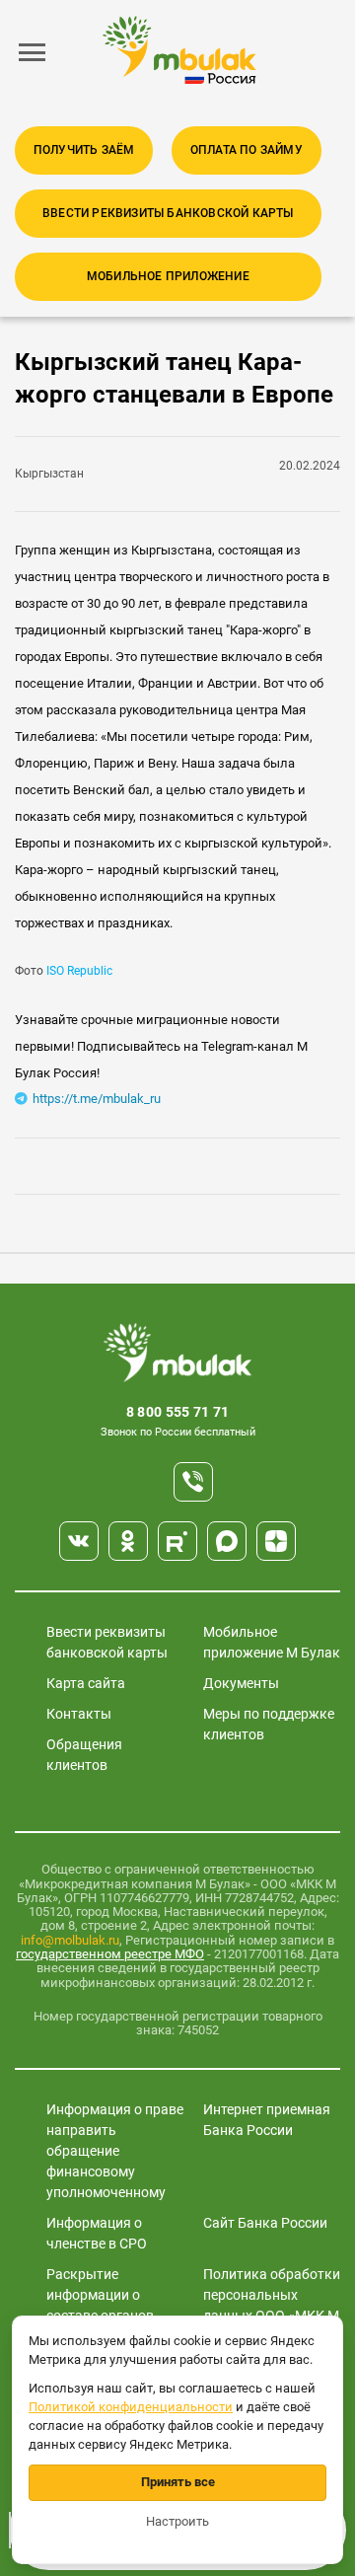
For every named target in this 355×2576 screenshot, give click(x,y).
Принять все (178, 2482)
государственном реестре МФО (110, 1954)
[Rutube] (177, 1541)
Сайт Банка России (265, 2223)
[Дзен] (276, 1541)
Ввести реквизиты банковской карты (168, 213)
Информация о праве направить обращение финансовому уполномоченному (115, 2151)
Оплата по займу (247, 150)
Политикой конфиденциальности (131, 2407)
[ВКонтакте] (79, 1541)
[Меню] (33, 52)
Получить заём (84, 150)
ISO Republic (78, 971)
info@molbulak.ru (70, 1940)
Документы (241, 1683)
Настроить (177, 2521)
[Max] (227, 1541)
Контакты (79, 1714)
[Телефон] (193, 1482)
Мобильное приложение (168, 276)
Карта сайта (86, 1683)
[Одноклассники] (128, 1541)
